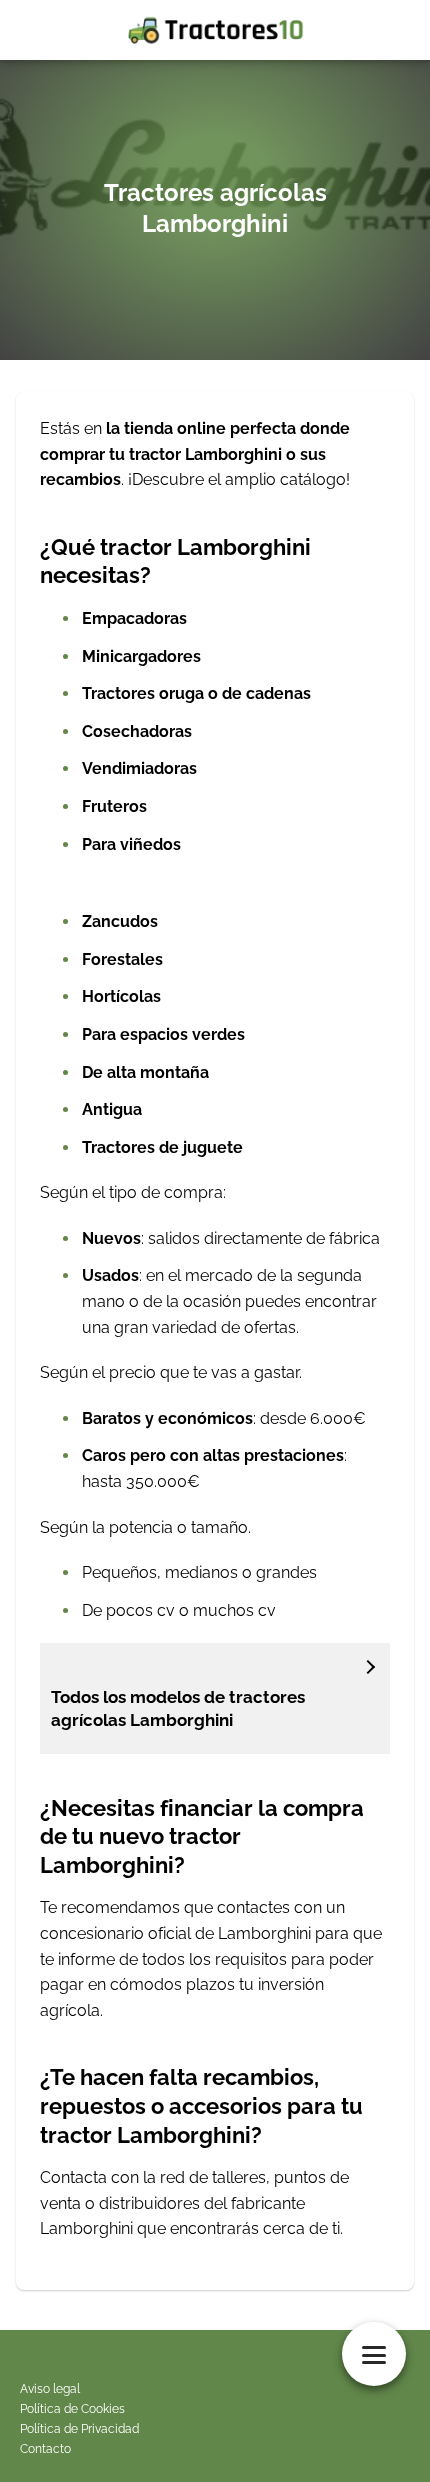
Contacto (45, 2449)
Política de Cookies (72, 2409)
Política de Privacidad (79, 2429)
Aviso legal (50, 2389)
